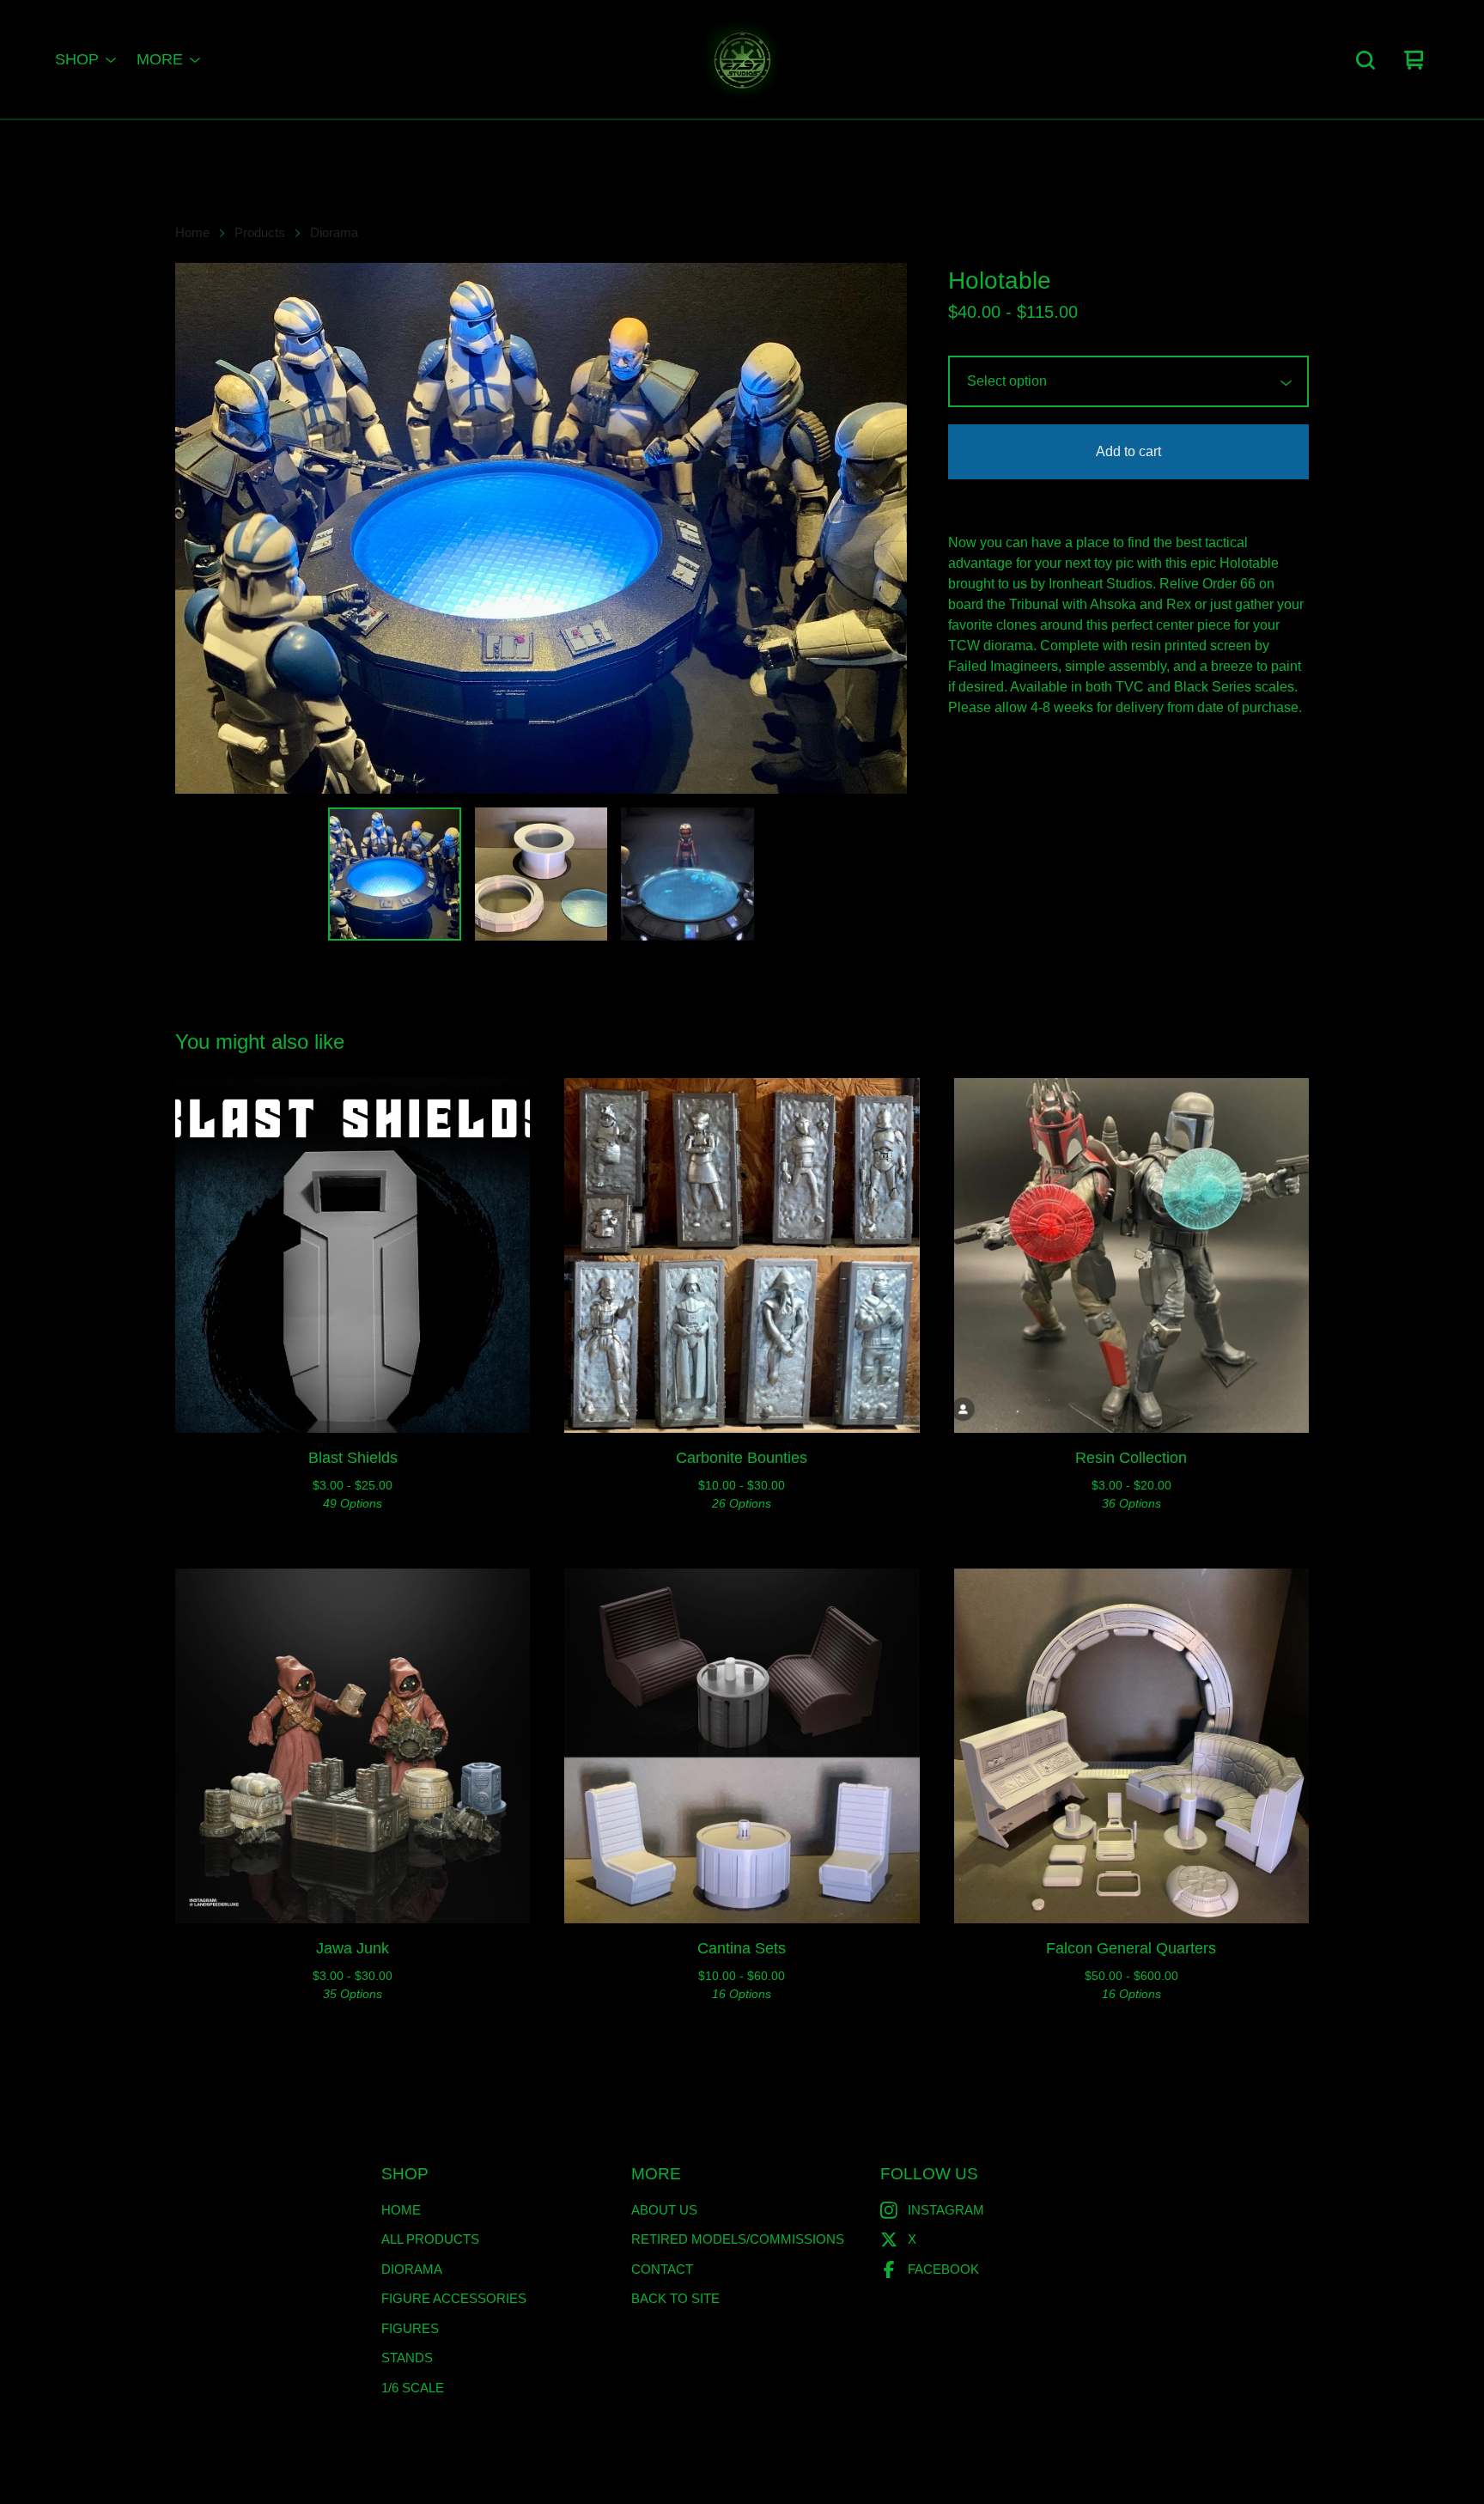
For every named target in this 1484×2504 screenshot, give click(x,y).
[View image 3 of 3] (687, 874)
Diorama (334, 233)
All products (430, 2239)
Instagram (946, 2210)
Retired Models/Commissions (738, 2239)
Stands (407, 2358)
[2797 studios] (742, 60)
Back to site (675, 2298)
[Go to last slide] (199, 528)
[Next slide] (883, 528)
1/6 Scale (413, 2388)
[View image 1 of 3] (394, 874)
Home (192, 233)
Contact (662, 2269)
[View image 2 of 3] (541, 874)
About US (664, 2210)
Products (260, 233)
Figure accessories (454, 2298)
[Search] (1365, 60)
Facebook (943, 2269)
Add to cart (1128, 451)
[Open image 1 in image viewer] (541, 528)
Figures (410, 2328)
